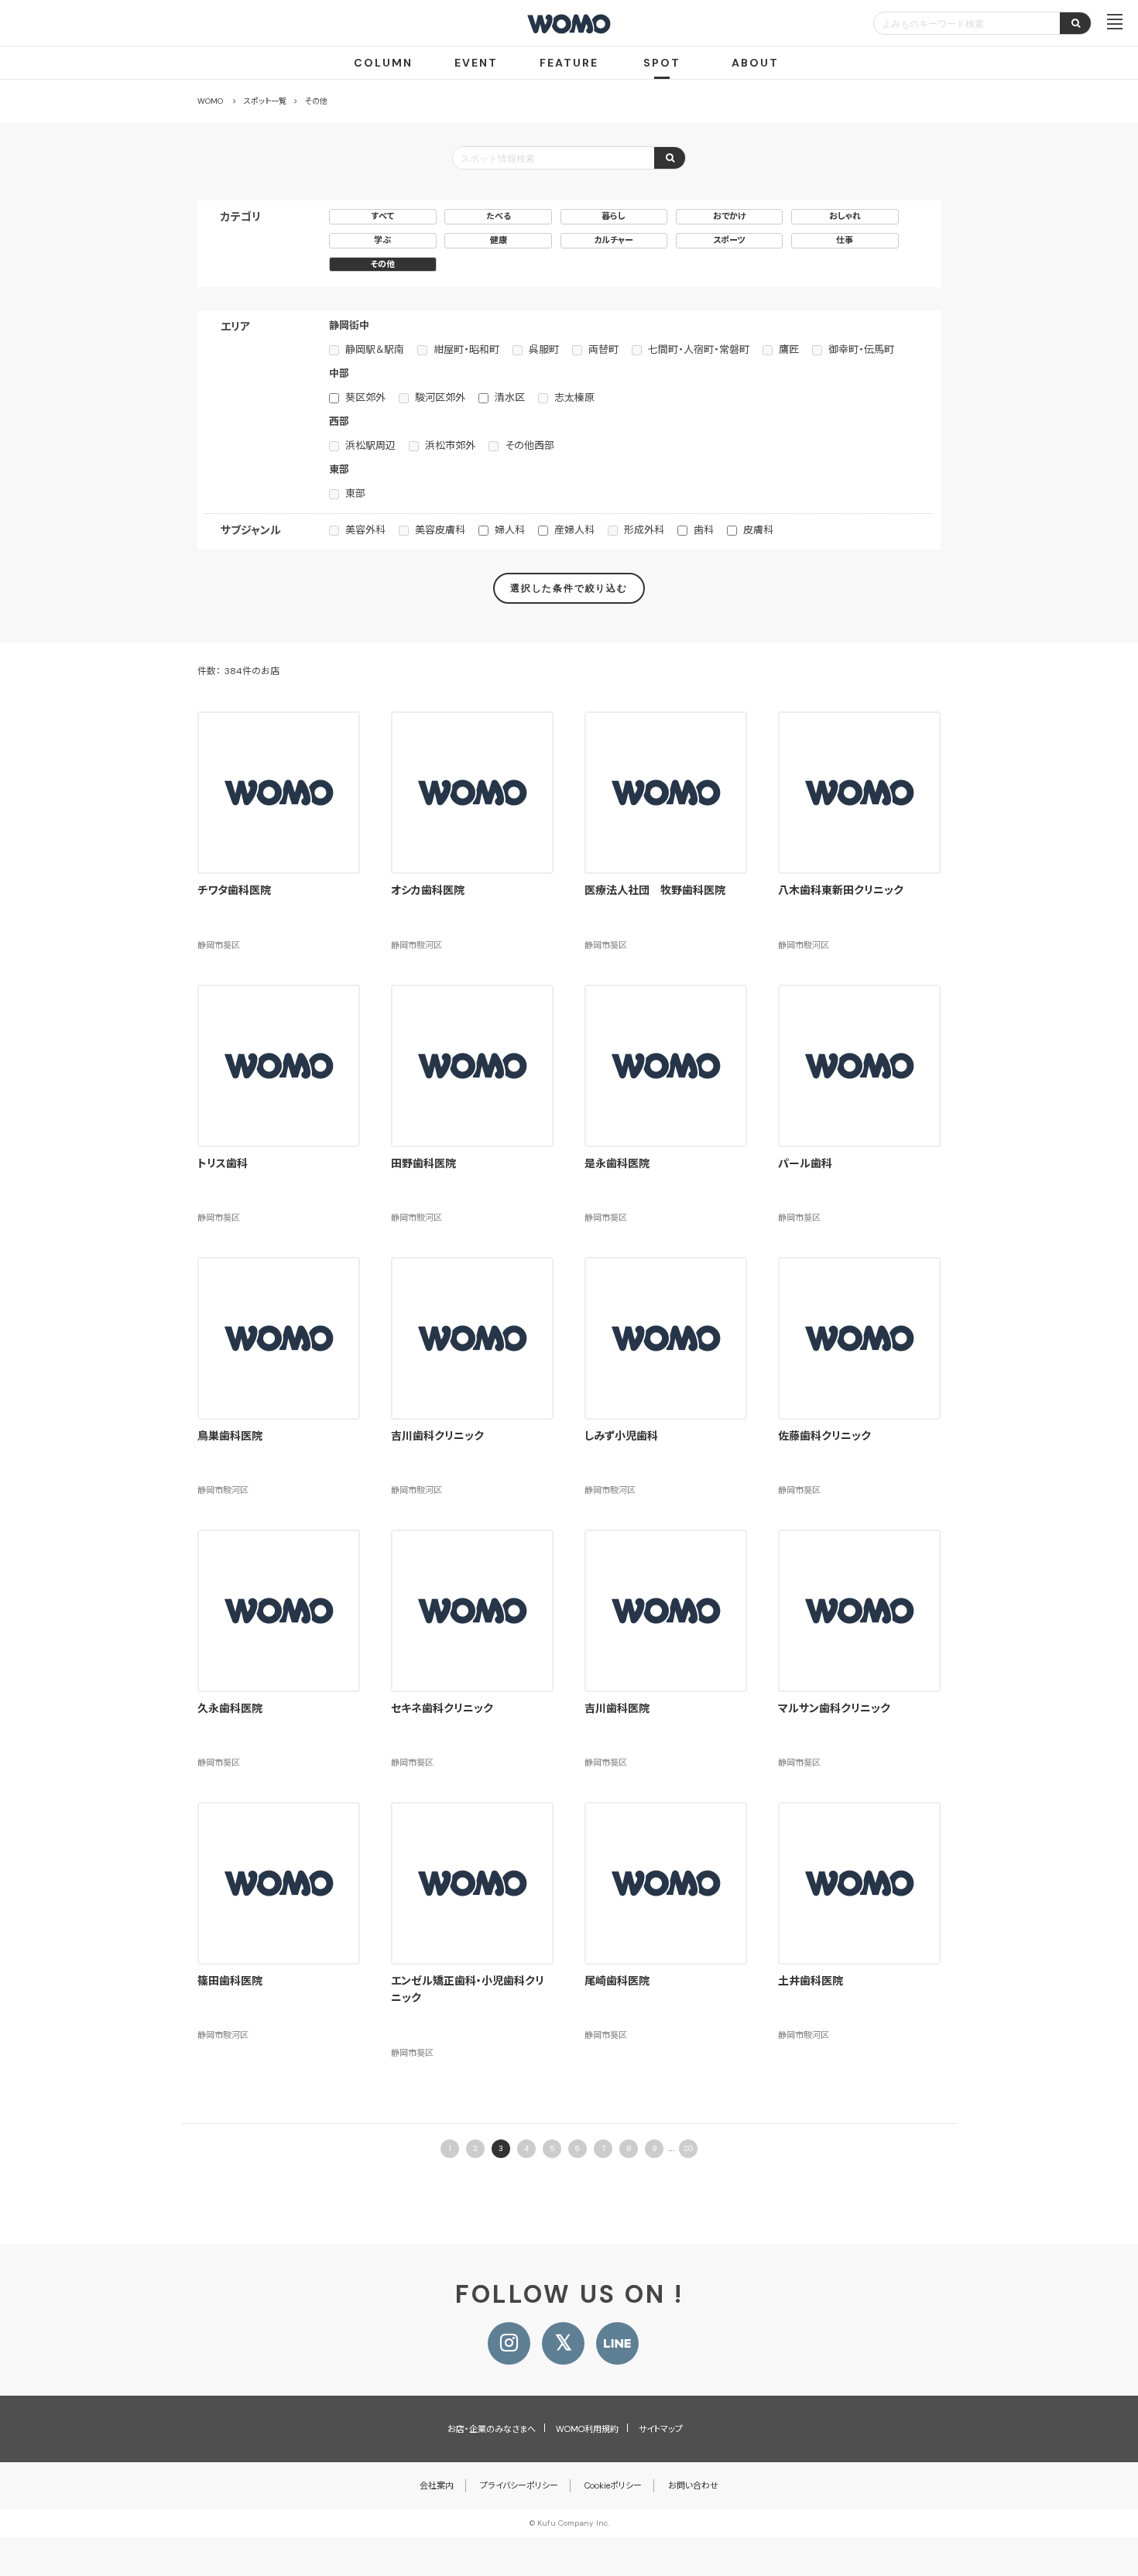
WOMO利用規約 (587, 2429)
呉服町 (544, 349)
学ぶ (382, 240)
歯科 (704, 530)
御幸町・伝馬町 (861, 349)
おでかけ (730, 216)
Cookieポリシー (613, 2485)
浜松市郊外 (450, 445)
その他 (382, 264)
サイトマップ (661, 2429)
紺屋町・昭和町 (466, 349)
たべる (499, 216)
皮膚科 (758, 530)
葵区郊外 (365, 397)
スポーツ (729, 240)
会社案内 (437, 2485)
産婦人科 (574, 530)
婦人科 (510, 530)
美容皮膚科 (440, 530)
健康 (499, 240)
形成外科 (644, 530)
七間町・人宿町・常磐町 (699, 349)
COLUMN (383, 63)
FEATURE (569, 63)
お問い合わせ (693, 2485)
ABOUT (755, 63)
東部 (355, 493)
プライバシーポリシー (519, 2485)
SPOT (662, 63)
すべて (383, 216)
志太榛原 (574, 397)
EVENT (476, 63)
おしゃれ (845, 216)
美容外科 (365, 530)
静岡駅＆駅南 (375, 349)
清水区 (510, 397)
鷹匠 (789, 349)
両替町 (603, 349)
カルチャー (614, 240)
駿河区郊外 (440, 397)
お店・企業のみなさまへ (492, 2429)
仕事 (845, 240)
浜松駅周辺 (370, 445)
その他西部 (530, 445)
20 (688, 2148)
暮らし (614, 216)
